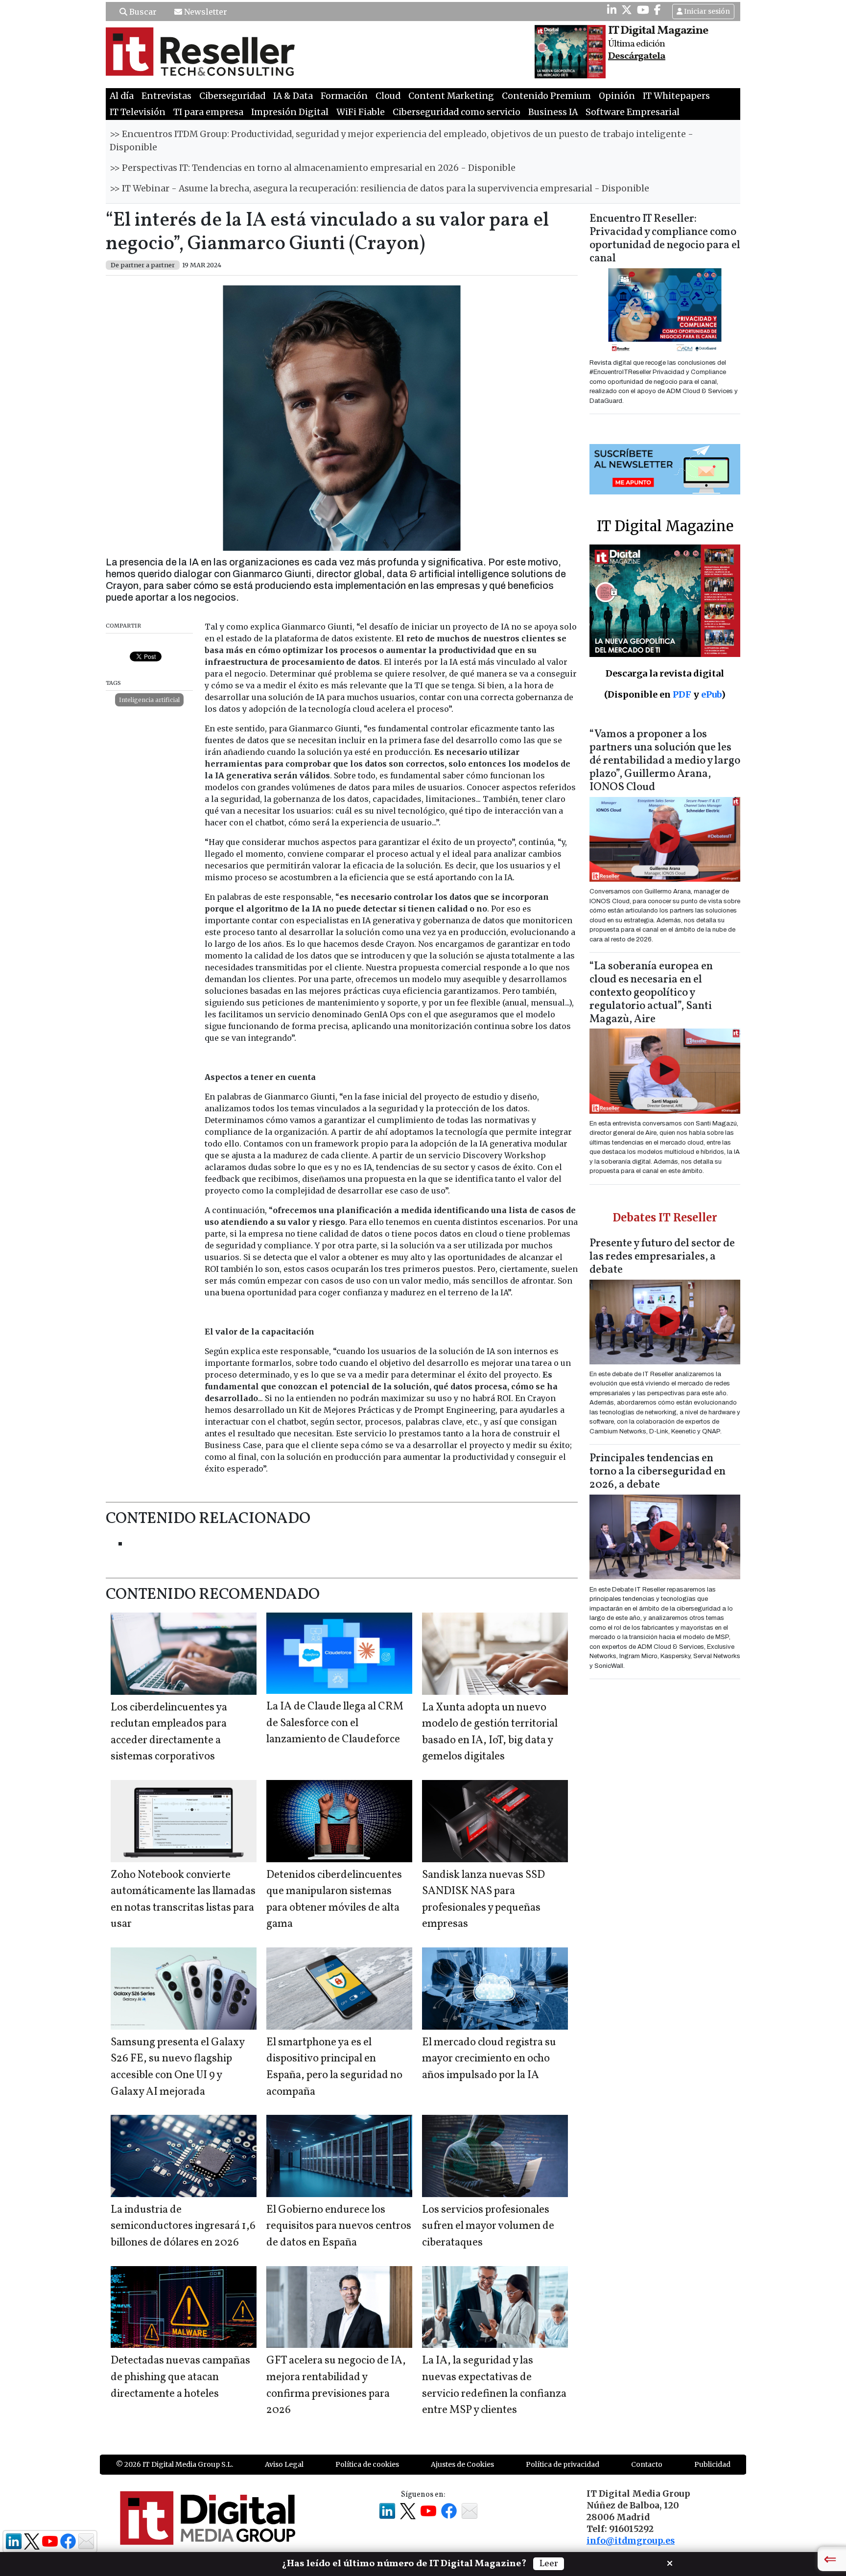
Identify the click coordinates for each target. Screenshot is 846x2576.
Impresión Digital (290, 112)
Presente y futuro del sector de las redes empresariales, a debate (662, 1257)
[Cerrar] (670, 2562)
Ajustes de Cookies (462, 2464)
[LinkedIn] (612, 10)
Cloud (388, 96)
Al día (122, 96)
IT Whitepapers (676, 96)
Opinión (617, 96)
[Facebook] (658, 10)
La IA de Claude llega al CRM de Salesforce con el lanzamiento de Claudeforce (335, 1723)
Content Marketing (451, 96)
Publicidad (712, 2464)
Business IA (553, 112)
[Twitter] (627, 10)
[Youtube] (643, 10)
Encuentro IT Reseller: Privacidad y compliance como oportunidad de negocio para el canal (665, 239)
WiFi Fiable (361, 112)
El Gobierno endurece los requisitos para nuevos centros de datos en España (339, 2226)
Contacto (647, 2464)
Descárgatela (637, 56)
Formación (344, 96)
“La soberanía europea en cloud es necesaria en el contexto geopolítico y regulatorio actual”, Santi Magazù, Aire (651, 993)
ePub (711, 694)
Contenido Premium (546, 96)
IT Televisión (138, 112)
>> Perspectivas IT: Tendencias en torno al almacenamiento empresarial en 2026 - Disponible (313, 168)
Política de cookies (367, 2464)
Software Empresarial (633, 112)
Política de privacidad (563, 2464)
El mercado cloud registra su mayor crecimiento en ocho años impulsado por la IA (489, 2059)
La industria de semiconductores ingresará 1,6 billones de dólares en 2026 (183, 2226)
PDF (682, 694)
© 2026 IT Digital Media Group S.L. (175, 2464)
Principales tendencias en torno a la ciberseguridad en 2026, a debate (658, 1472)
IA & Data (293, 96)
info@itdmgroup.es (631, 2541)
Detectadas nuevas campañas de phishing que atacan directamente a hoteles (180, 2377)
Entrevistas (166, 96)
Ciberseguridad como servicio (457, 112)
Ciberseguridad (232, 96)
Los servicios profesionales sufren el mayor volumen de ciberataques (488, 2226)
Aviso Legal (284, 2464)
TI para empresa (208, 112)
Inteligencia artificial (149, 700)
